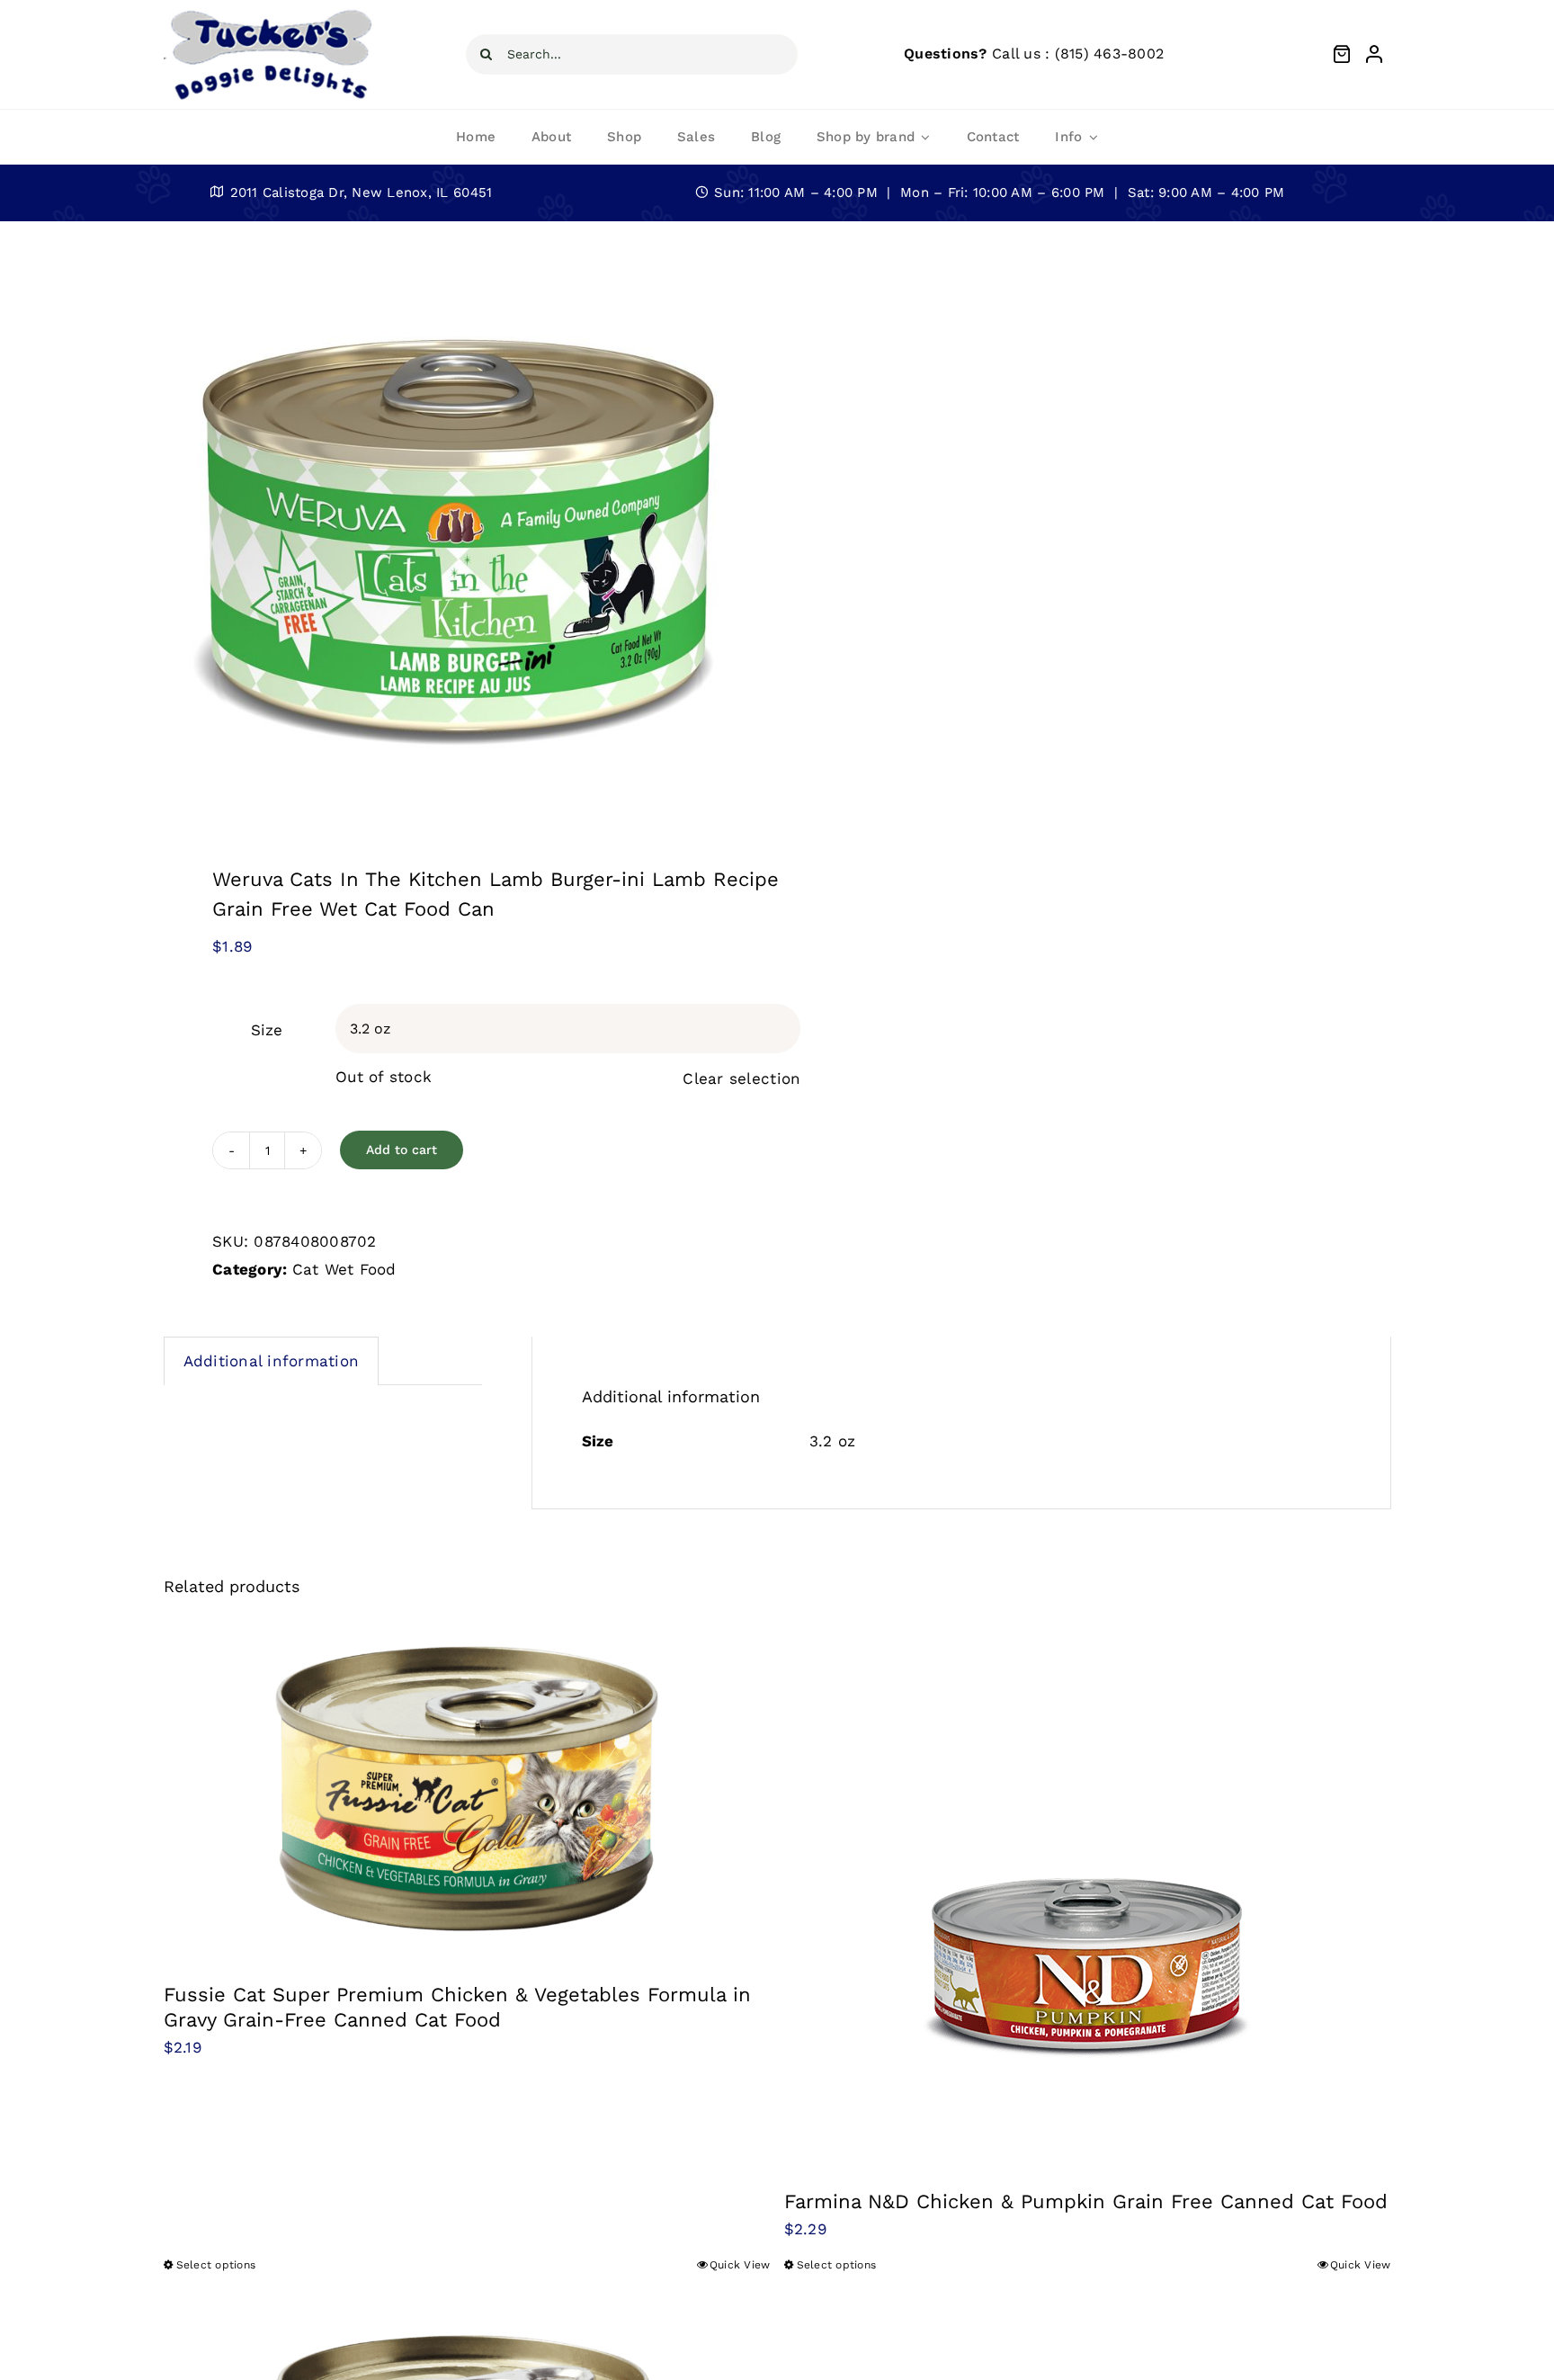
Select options (216, 2265)
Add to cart (402, 1150)
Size (267, 1030)
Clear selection (741, 1078)
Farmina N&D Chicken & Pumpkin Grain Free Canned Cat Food (1086, 2201)
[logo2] (270, 13)
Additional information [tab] (272, 1361)
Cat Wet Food (344, 1269)
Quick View (740, 2265)
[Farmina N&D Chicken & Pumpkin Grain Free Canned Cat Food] (1088, 1892)
